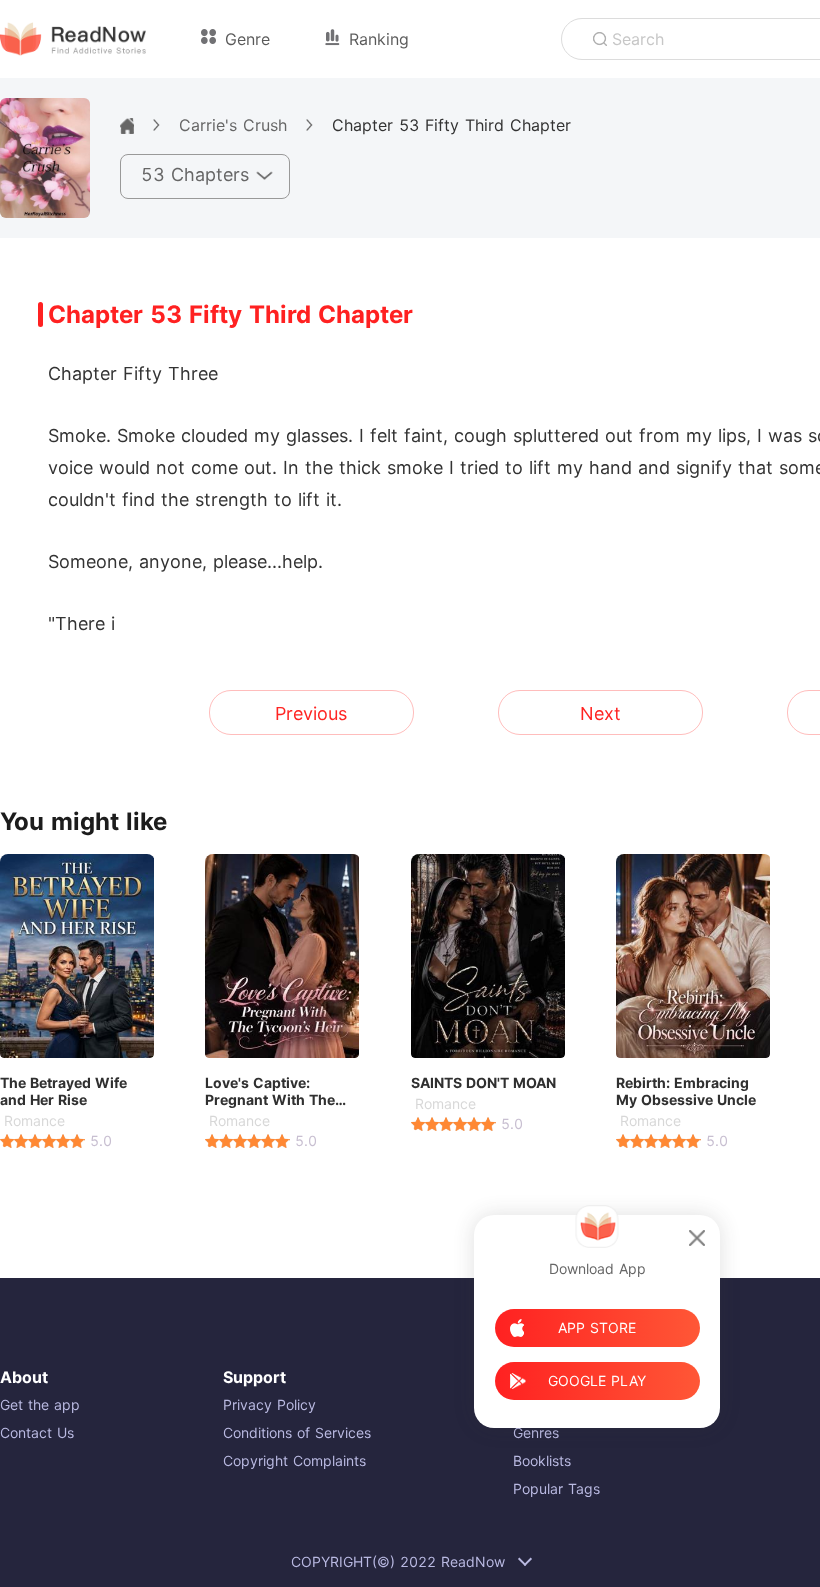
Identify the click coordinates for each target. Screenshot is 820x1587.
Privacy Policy (269, 1404)
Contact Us (37, 1432)
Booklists (542, 1460)
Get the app (40, 1404)
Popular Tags (556, 1488)
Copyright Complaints (294, 1460)
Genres (536, 1432)
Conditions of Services (297, 1432)
